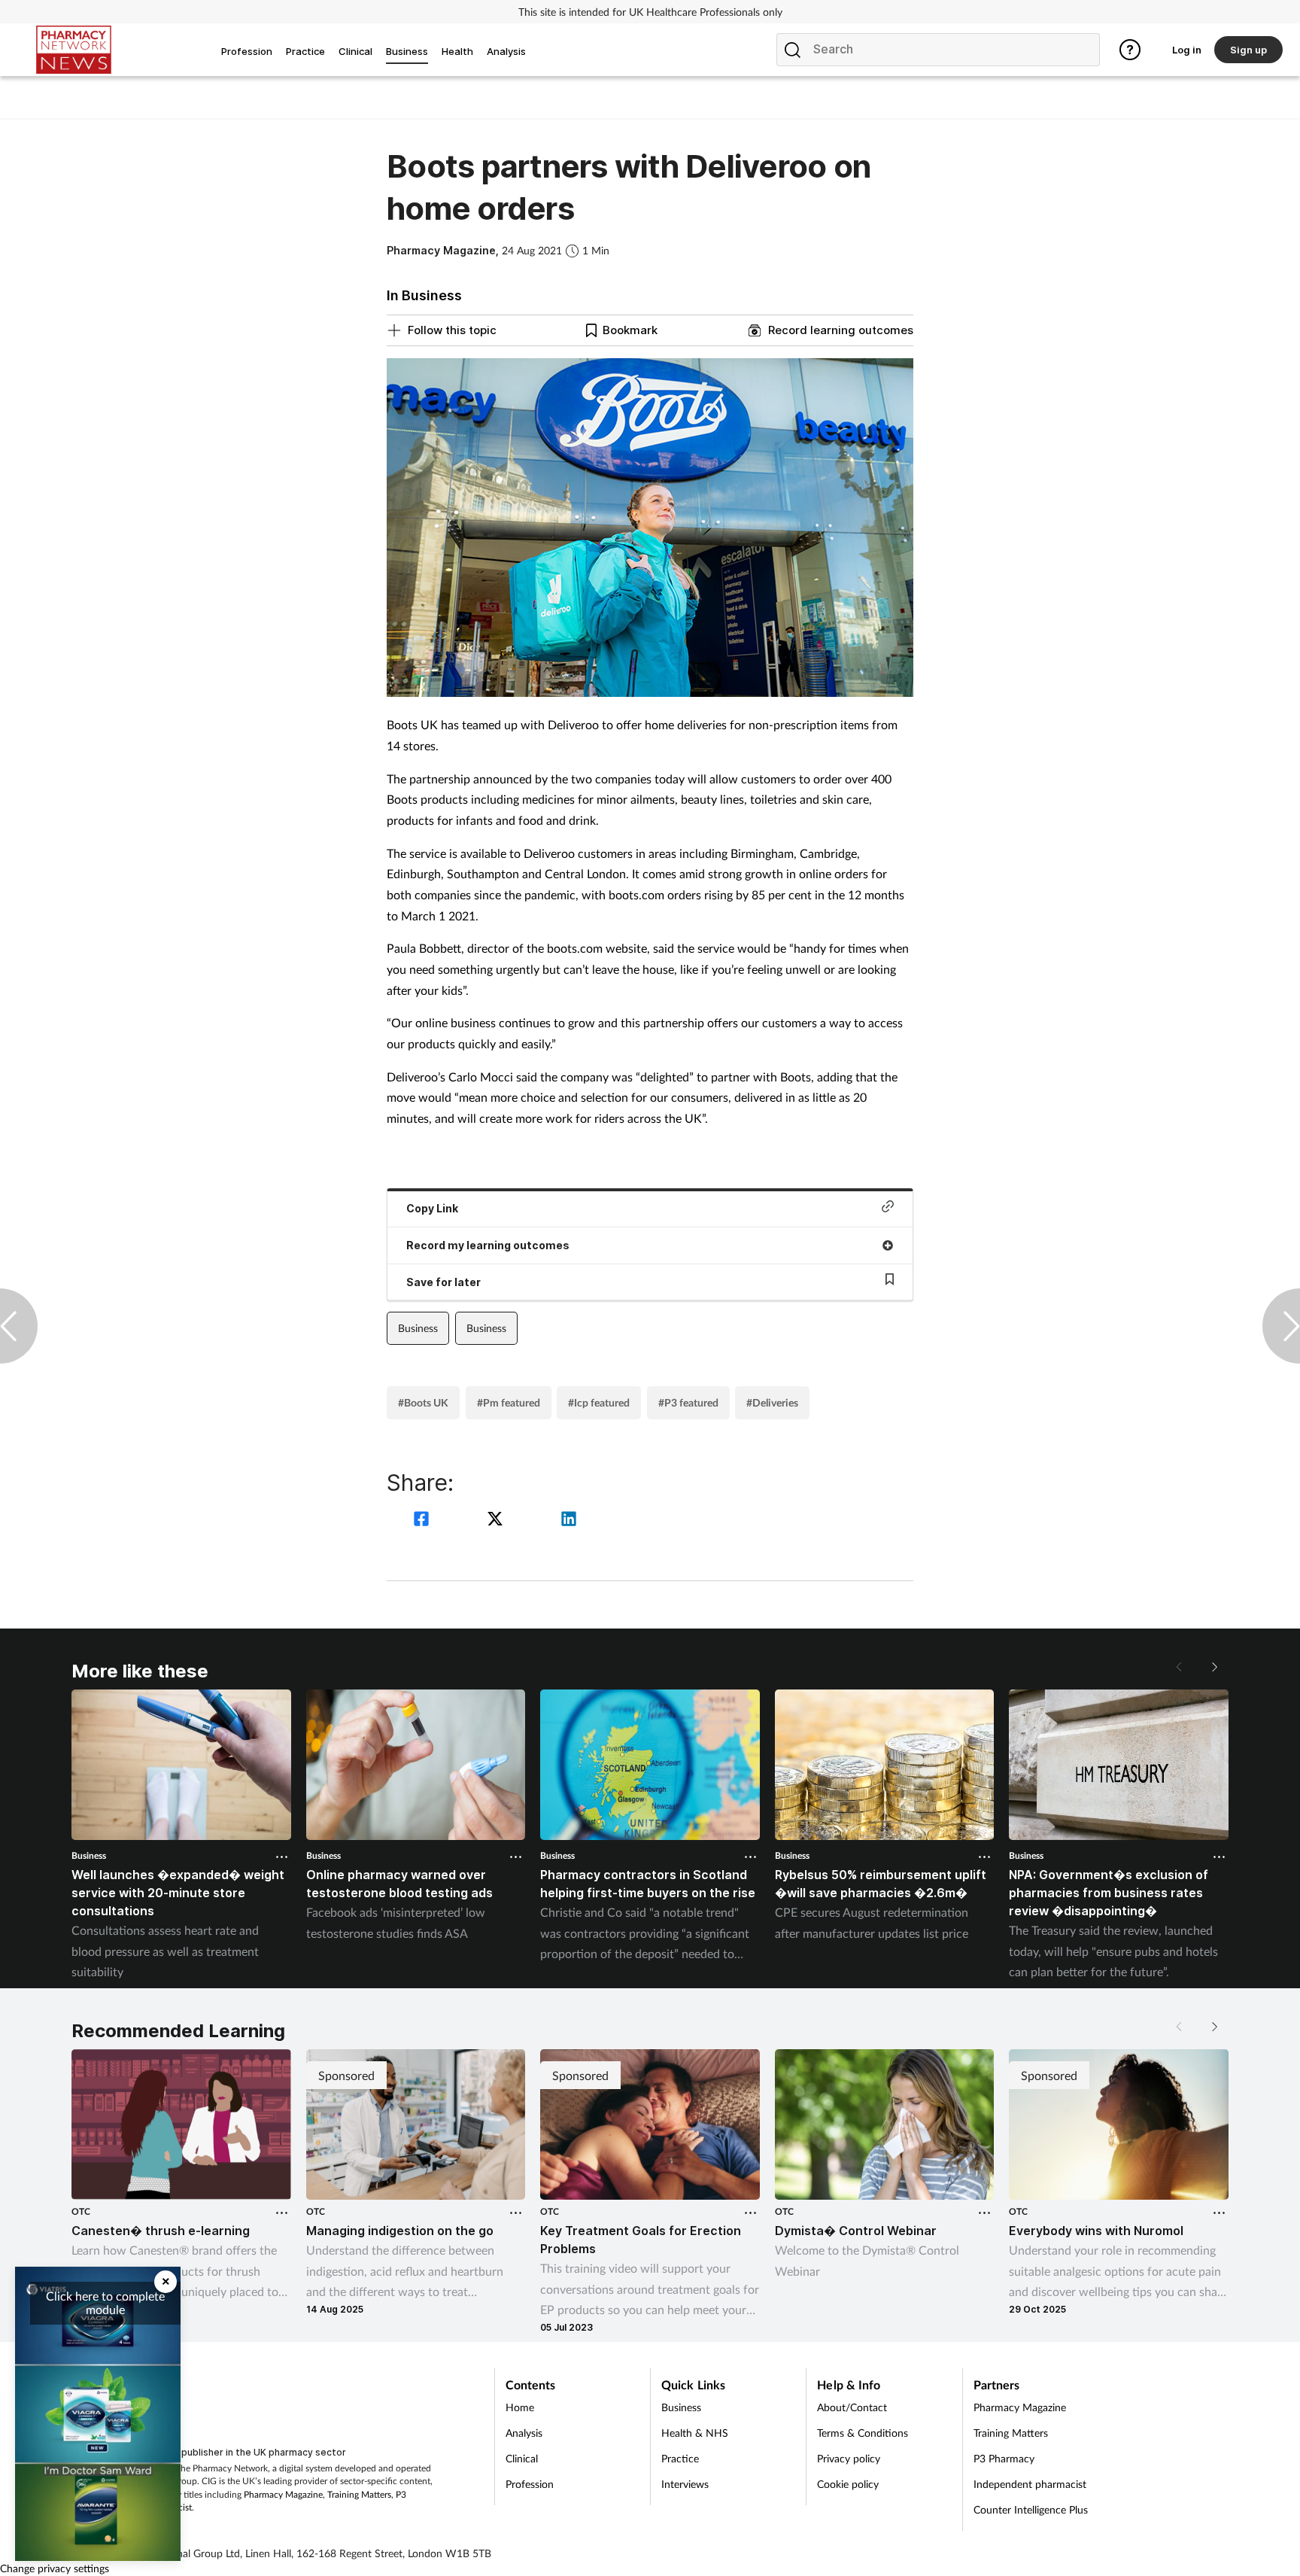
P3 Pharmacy (1004, 2458)
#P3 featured (688, 1402)
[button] (1213, 1667)
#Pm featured (509, 1402)
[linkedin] (569, 1521)
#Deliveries (772, 1402)
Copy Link (432, 1208)
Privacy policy (849, 2458)
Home (520, 2407)
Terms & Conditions (863, 2433)
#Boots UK (423, 1402)
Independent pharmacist (1030, 2484)
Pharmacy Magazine (283, 2494)
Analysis (524, 2433)
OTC (81, 2211)
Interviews (685, 2484)
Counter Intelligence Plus (1031, 2509)
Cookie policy (848, 2484)
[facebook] (424, 1521)
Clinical (522, 2458)
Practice (680, 2458)
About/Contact (852, 2407)
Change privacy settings (55, 2568)
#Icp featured (599, 1402)
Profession (530, 2484)
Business (418, 1328)
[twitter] (497, 1521)
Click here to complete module (105, 2302)
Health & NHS (695, 2433)
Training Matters (359, 2494)
